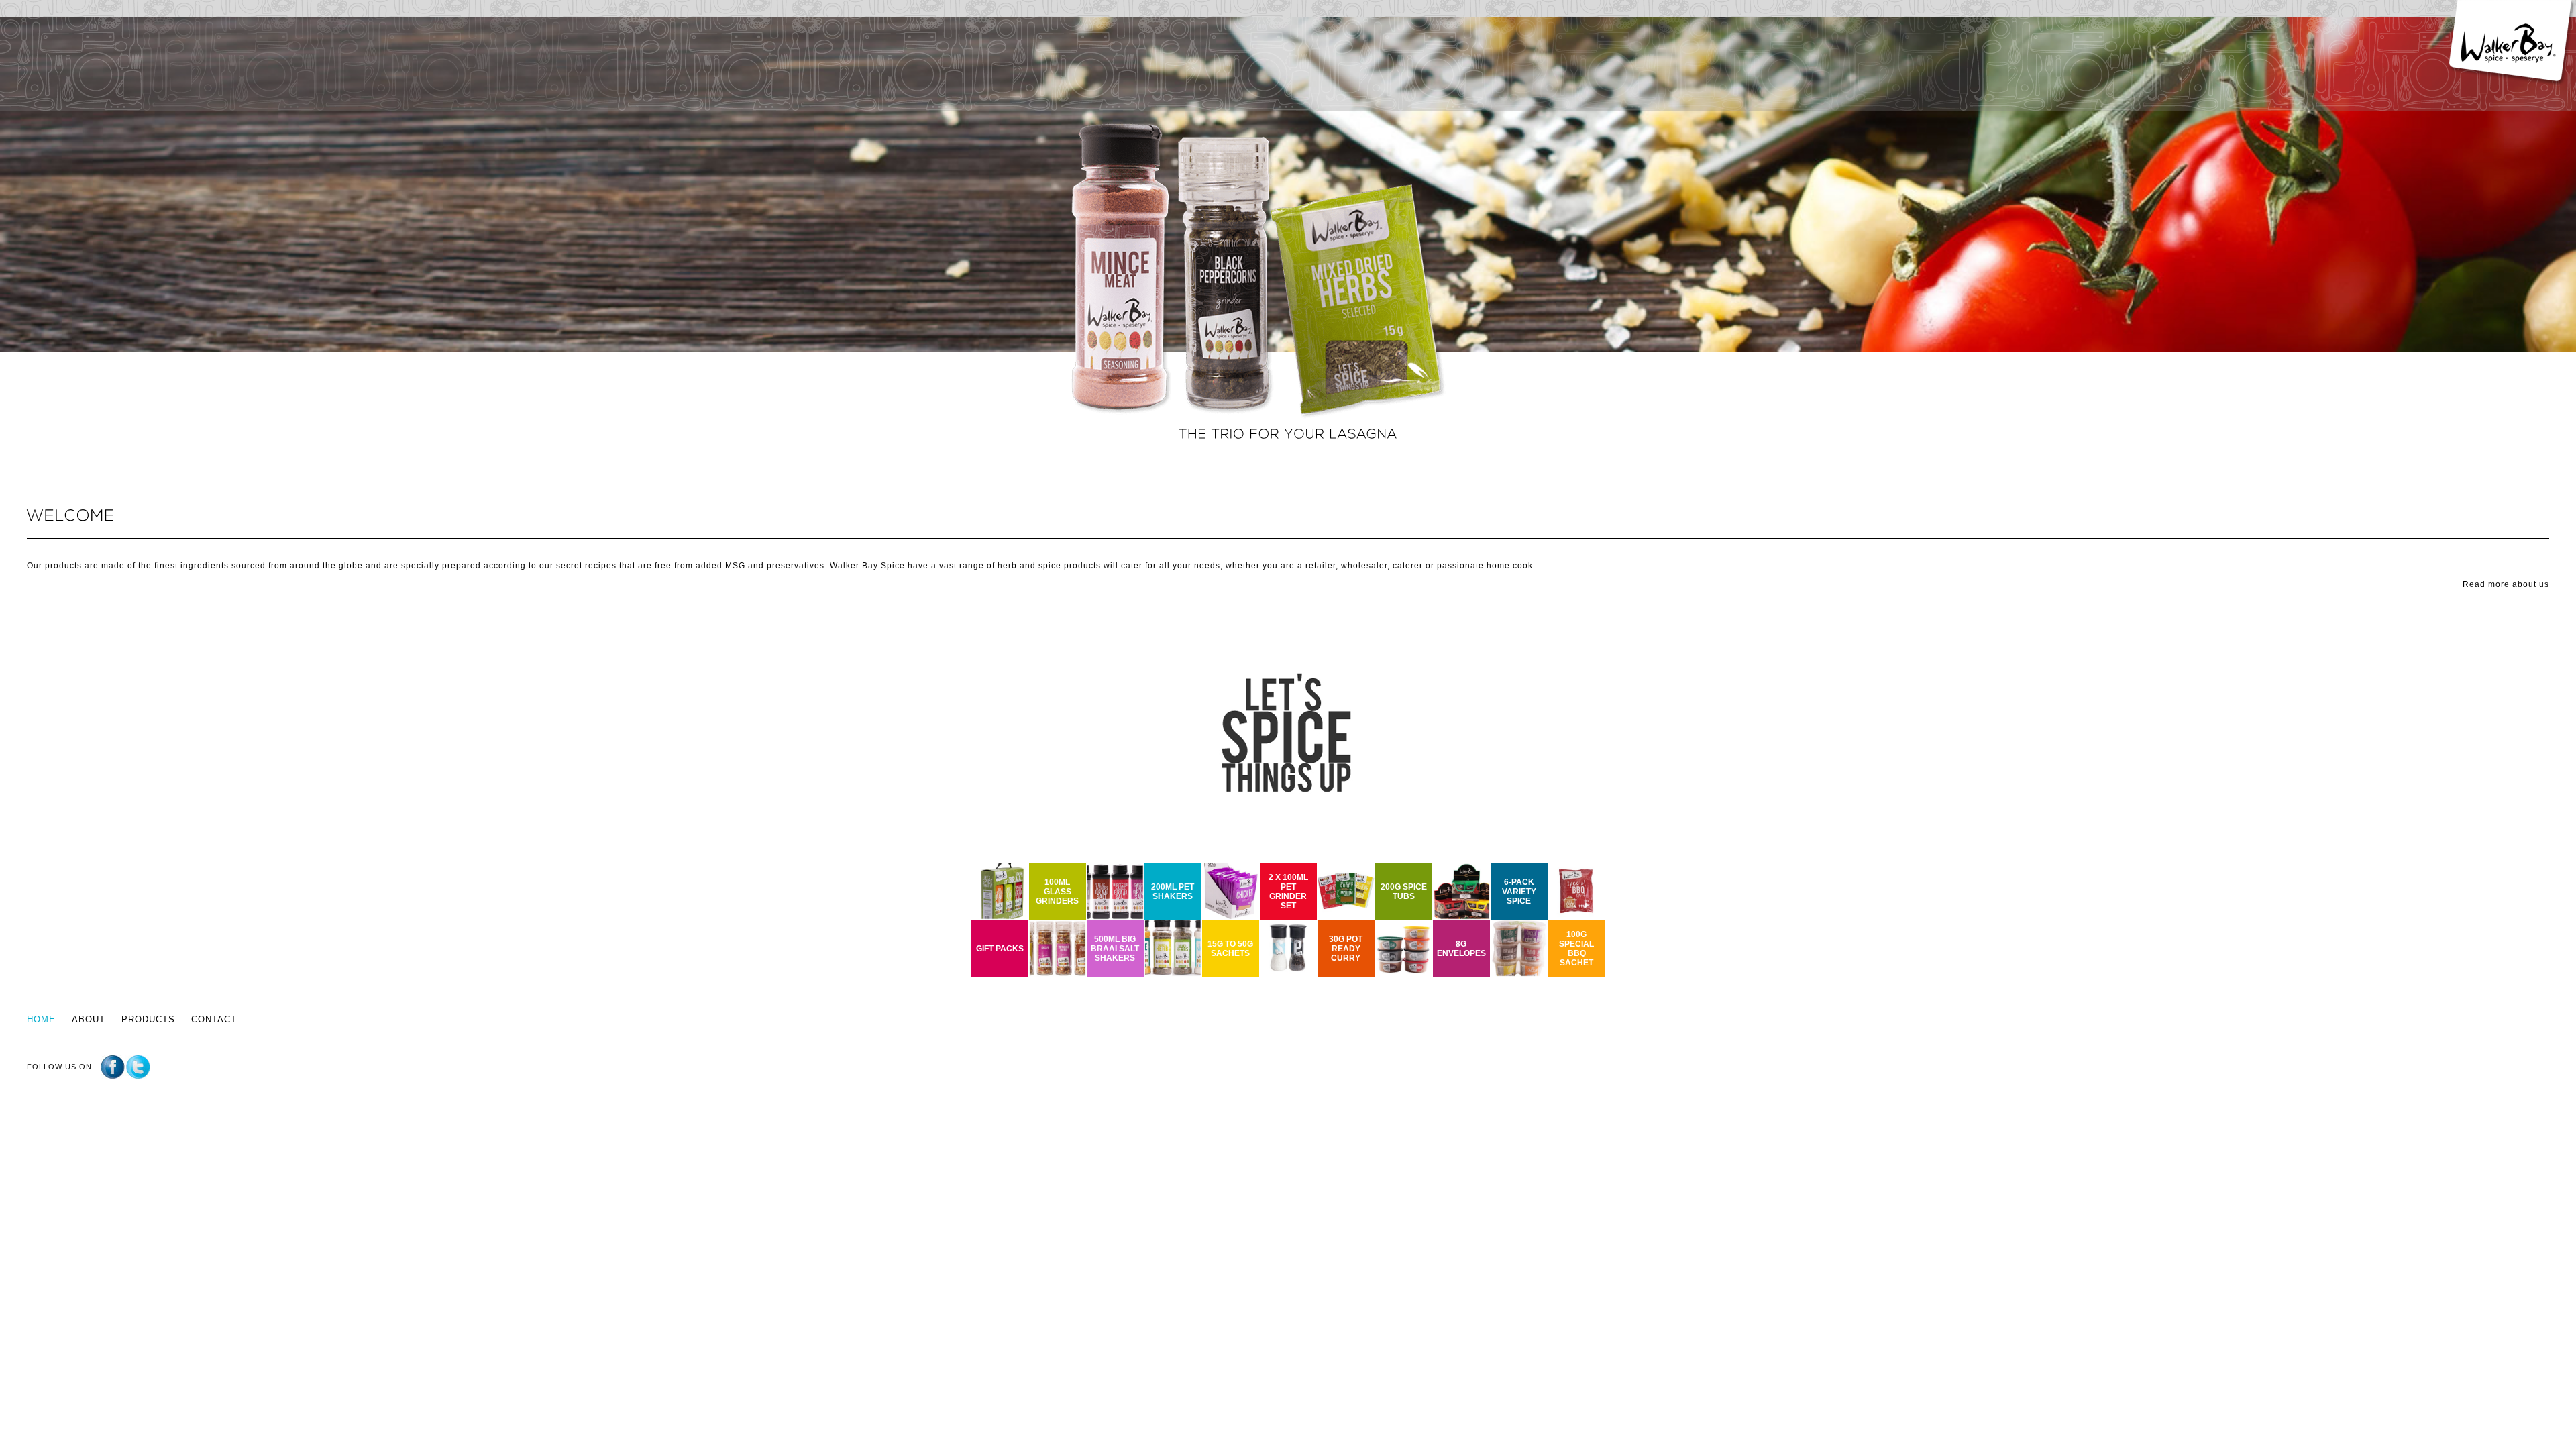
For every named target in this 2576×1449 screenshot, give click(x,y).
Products (148, 1019)
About (89, 1019)
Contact (214, 1019)
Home (41, 1019)
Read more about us (2506, 584)
